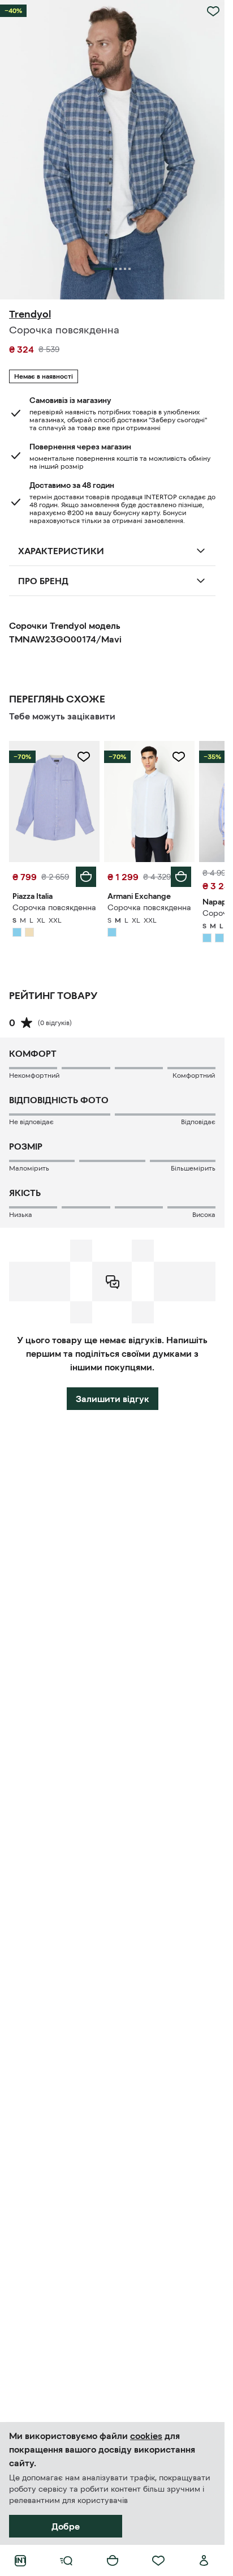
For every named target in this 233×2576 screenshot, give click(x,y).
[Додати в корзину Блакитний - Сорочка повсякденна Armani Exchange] (181, 877)
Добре (66, 2526)
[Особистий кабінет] (204, 2561)
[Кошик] (113, 2561)
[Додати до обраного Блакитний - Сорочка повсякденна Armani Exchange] (179, 757)
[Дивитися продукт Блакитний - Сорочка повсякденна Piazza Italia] (54, 801)
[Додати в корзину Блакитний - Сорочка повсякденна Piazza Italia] (86, 877)
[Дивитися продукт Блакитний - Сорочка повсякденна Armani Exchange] (149, 801)
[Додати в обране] (213, 11)
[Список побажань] (158, 2561)
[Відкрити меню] (66, 2561)
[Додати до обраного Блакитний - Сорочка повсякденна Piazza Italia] (84, 757)
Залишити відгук (113, 1399)
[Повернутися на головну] (20, 2561)
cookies (146, 2436)
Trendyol (30, 314)
